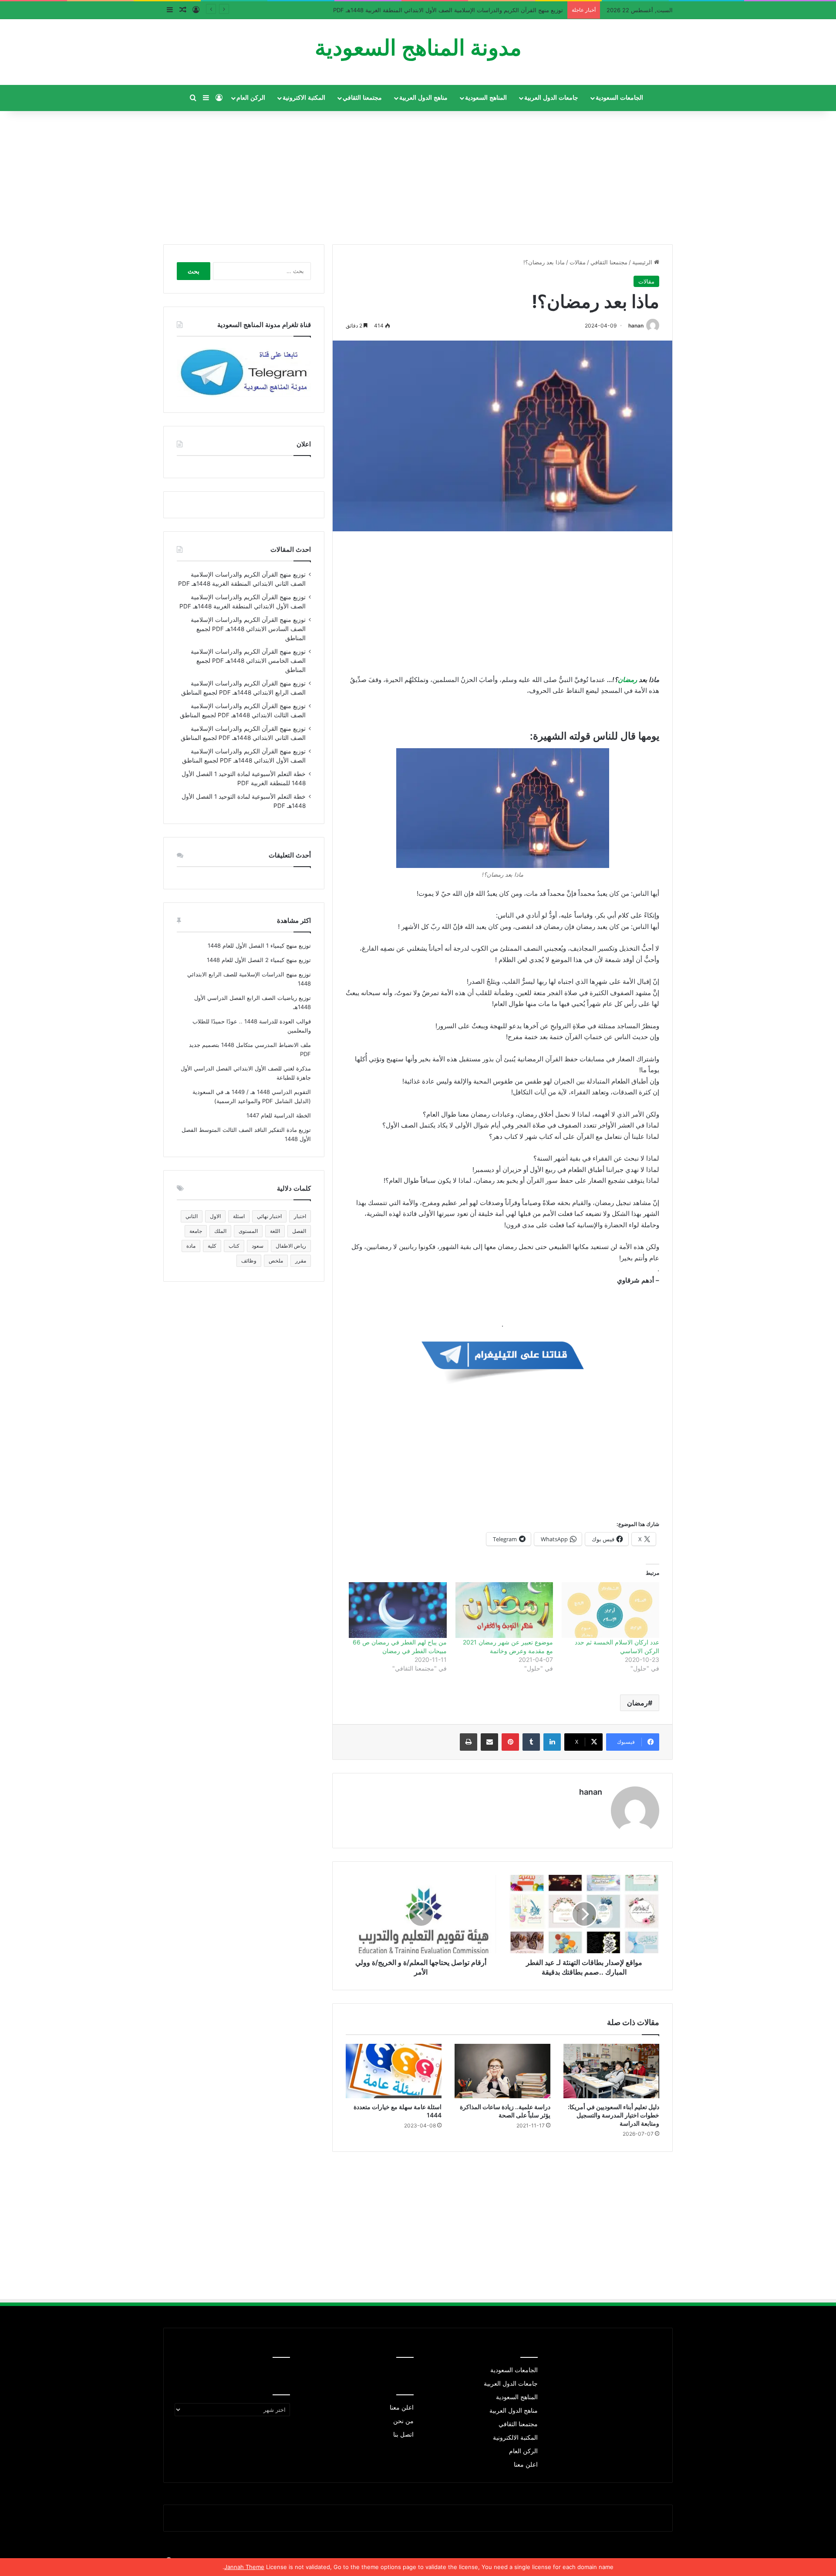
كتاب (234, 1246)
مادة (191, 1246)
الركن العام (251, 98)
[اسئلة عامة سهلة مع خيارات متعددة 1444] (394, 2071)
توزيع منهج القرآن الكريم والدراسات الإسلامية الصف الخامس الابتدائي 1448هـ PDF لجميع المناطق (248, 661)
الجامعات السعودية (619, 98)
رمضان (628, 680)
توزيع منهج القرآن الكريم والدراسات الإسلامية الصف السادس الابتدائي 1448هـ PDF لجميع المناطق (248, 629)
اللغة (275, 1231)
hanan (636, 326)
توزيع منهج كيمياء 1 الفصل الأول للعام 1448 (259, 945)
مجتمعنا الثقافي (362, 98)
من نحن (403, 2421)
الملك (220, 1231)
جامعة (196, 1231)
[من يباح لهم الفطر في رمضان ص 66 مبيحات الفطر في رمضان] (398, 1610)
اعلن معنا (526, 2465)
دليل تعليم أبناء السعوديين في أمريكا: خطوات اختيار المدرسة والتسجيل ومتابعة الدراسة (614, 2115)
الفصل (299, 1231)
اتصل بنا (403, 2434)
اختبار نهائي (269, 1216)
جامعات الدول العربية (551, 98)
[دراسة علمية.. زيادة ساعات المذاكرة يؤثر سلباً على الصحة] (502, 2071)
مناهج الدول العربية (423, 98)
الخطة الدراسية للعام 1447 (279, 1115)
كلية (212, 1246)
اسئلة (239, 1216)
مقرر (301, 1261)
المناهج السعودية (486, 98)
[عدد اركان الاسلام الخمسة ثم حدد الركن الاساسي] (610, 1610)
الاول (215, 1216)
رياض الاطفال (291, 1246)
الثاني (192, 1216)
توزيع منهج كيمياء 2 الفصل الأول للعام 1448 (259, 960)
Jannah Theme (244, 2567)
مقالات (578, 262)
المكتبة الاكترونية (304, 98)
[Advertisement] (418, 174)
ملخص (276, 1261)
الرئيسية (643, 262)
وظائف (249, 1261)
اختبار (300, 1216)
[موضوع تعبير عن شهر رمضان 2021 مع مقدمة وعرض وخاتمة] (504, 1610)
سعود (258, 1246)
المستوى (248, 1231)
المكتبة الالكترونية (515, 2438)
